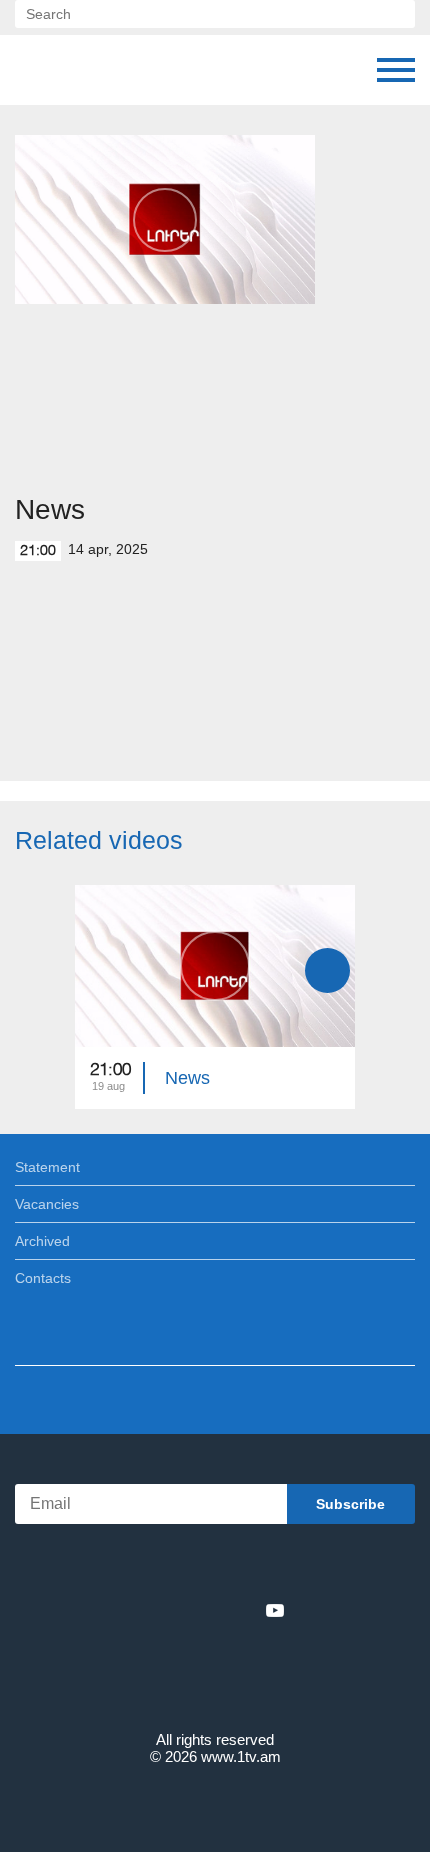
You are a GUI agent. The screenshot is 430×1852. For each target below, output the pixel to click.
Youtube (275, 1610)
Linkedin (208, 1610)
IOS (159, 1566)
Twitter (174, 1610)
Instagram (242, 1610)
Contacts (43, 1278)
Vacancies (47, 1204)
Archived (42, 1241)
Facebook (145, 1610)
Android (271, 1566)
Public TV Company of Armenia (117, 70)
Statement (47, 1167)
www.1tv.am (241, 1756)
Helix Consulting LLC (215, 1803)
